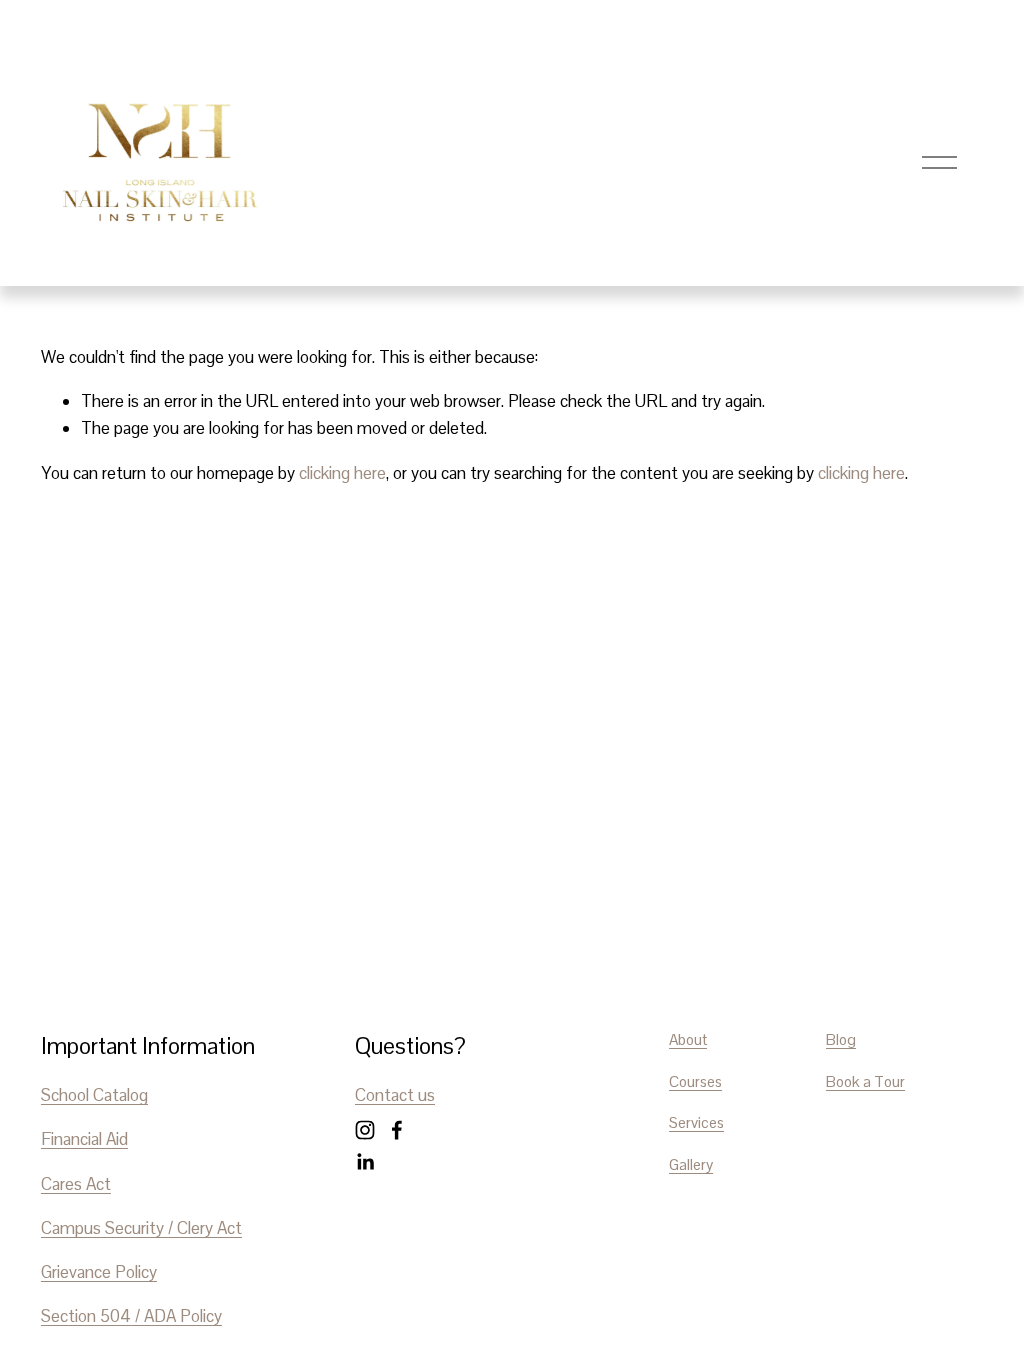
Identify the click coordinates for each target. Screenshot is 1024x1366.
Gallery (691, 1164)
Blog (841, 1039)
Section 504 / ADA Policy (131, 1316)
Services (696, 1122)
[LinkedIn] (365, 1162)
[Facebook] (397, 1130)
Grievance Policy (99, 1272)
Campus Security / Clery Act (141, 1228)
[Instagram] (365, 1130)
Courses (695, 1081)
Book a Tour (865, 1081)
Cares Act (76, 1184)
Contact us (395, 1095)
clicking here (342, 473)
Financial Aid (84, 1139)
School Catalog (94, 1095)
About (688, 1039)
